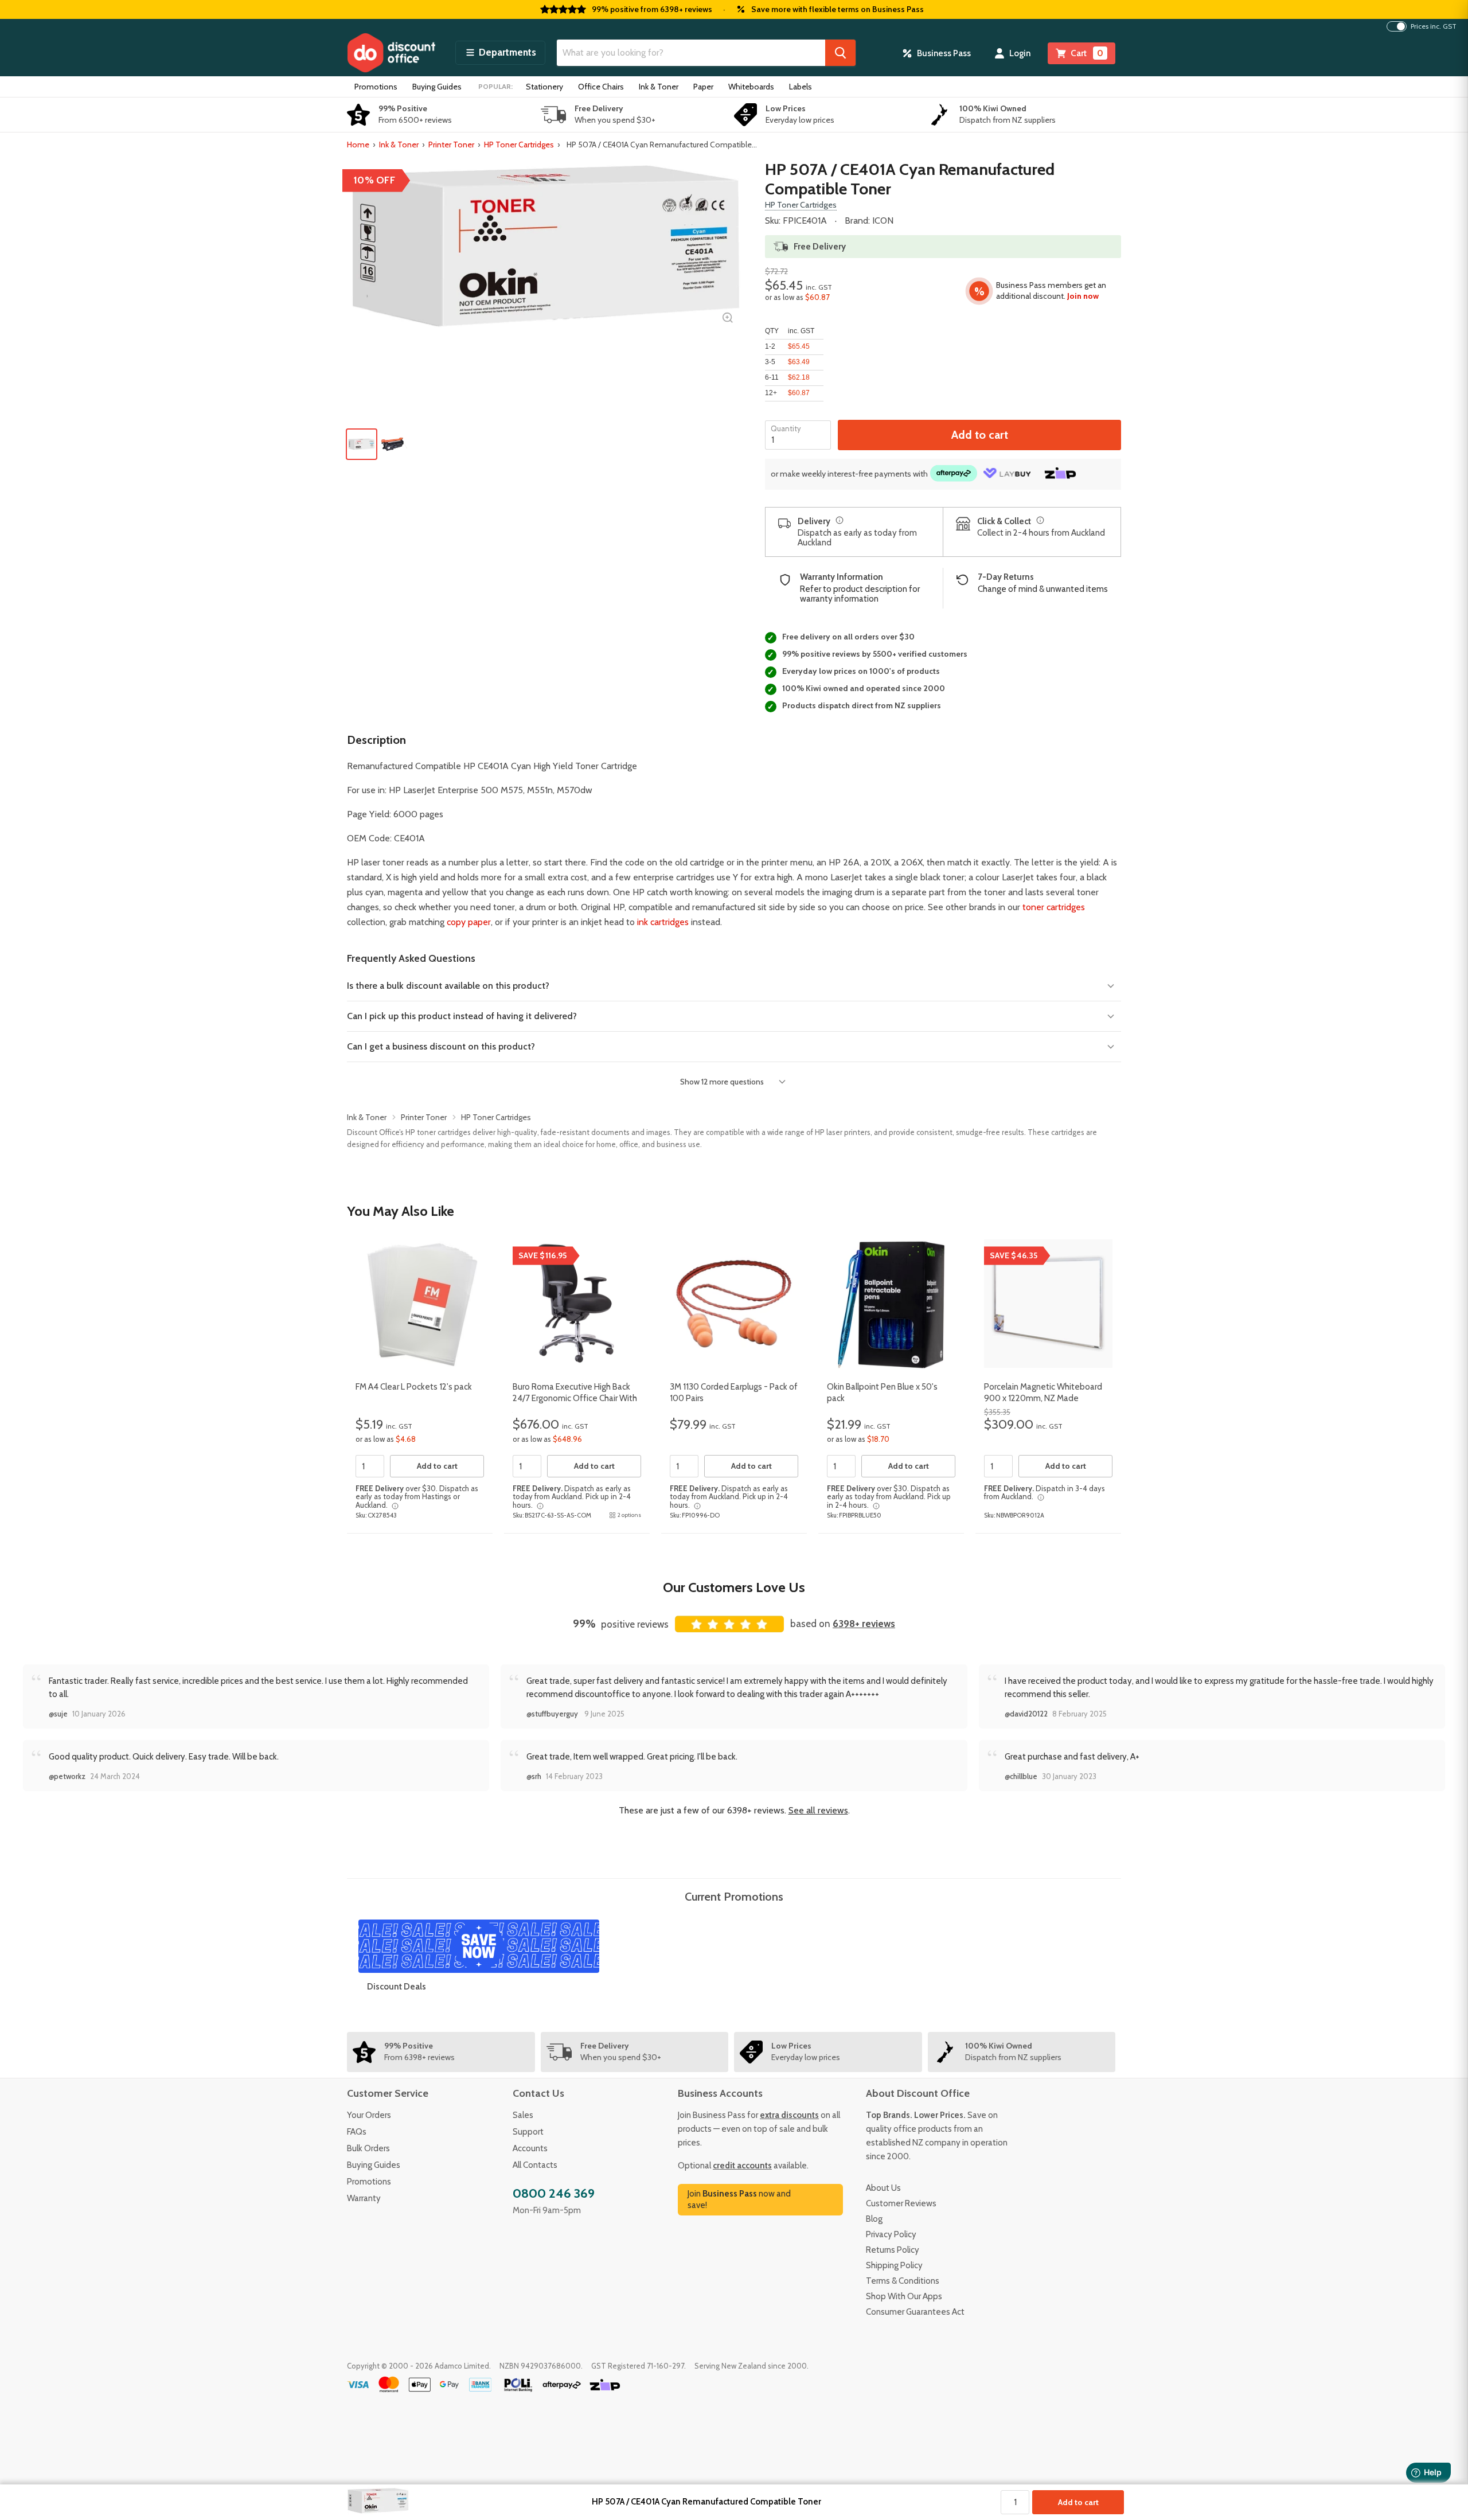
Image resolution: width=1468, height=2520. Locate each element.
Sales (523, 2115)
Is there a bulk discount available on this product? (448, 986)
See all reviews (818, 1810)
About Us (883, 2188)
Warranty (364, 2198)
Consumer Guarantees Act (915, 2312)
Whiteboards (751, 87)
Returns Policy (893, 2250)
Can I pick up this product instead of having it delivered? (462, 1016)
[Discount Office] (391, 53)
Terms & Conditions (903, 2281)
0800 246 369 (554, 2193)
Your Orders (369, 2115)
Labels (801, 87)
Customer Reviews (901, 2203)
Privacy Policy (891, 2234)
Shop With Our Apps (904, 2296)
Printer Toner (451, 145)
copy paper (469, 922)
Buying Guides (437, 87)
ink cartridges (663, 922)
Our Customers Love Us (734, 1587)
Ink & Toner (659, 87)
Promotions (376, 87)
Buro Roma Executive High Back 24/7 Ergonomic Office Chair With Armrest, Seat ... (575, 1398)
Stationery (544, 87)
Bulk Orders (368, 2148)
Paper (703, 87)
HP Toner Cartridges (519, 145)
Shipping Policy (894, 2265)
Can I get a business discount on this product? (441, 1046)
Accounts (530, 2148)
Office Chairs (601, 87)
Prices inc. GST (1434, 26)
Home (358, 145)
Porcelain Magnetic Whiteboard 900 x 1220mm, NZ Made (1043, 1392)
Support (528, 2132)
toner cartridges (1054, 907)
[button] (500, 53)
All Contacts (535, 2165)
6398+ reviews (864, 1624)
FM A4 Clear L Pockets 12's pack (414, 1387)
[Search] (840, 53)
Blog (874, 2219)
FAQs (357, 2132)
